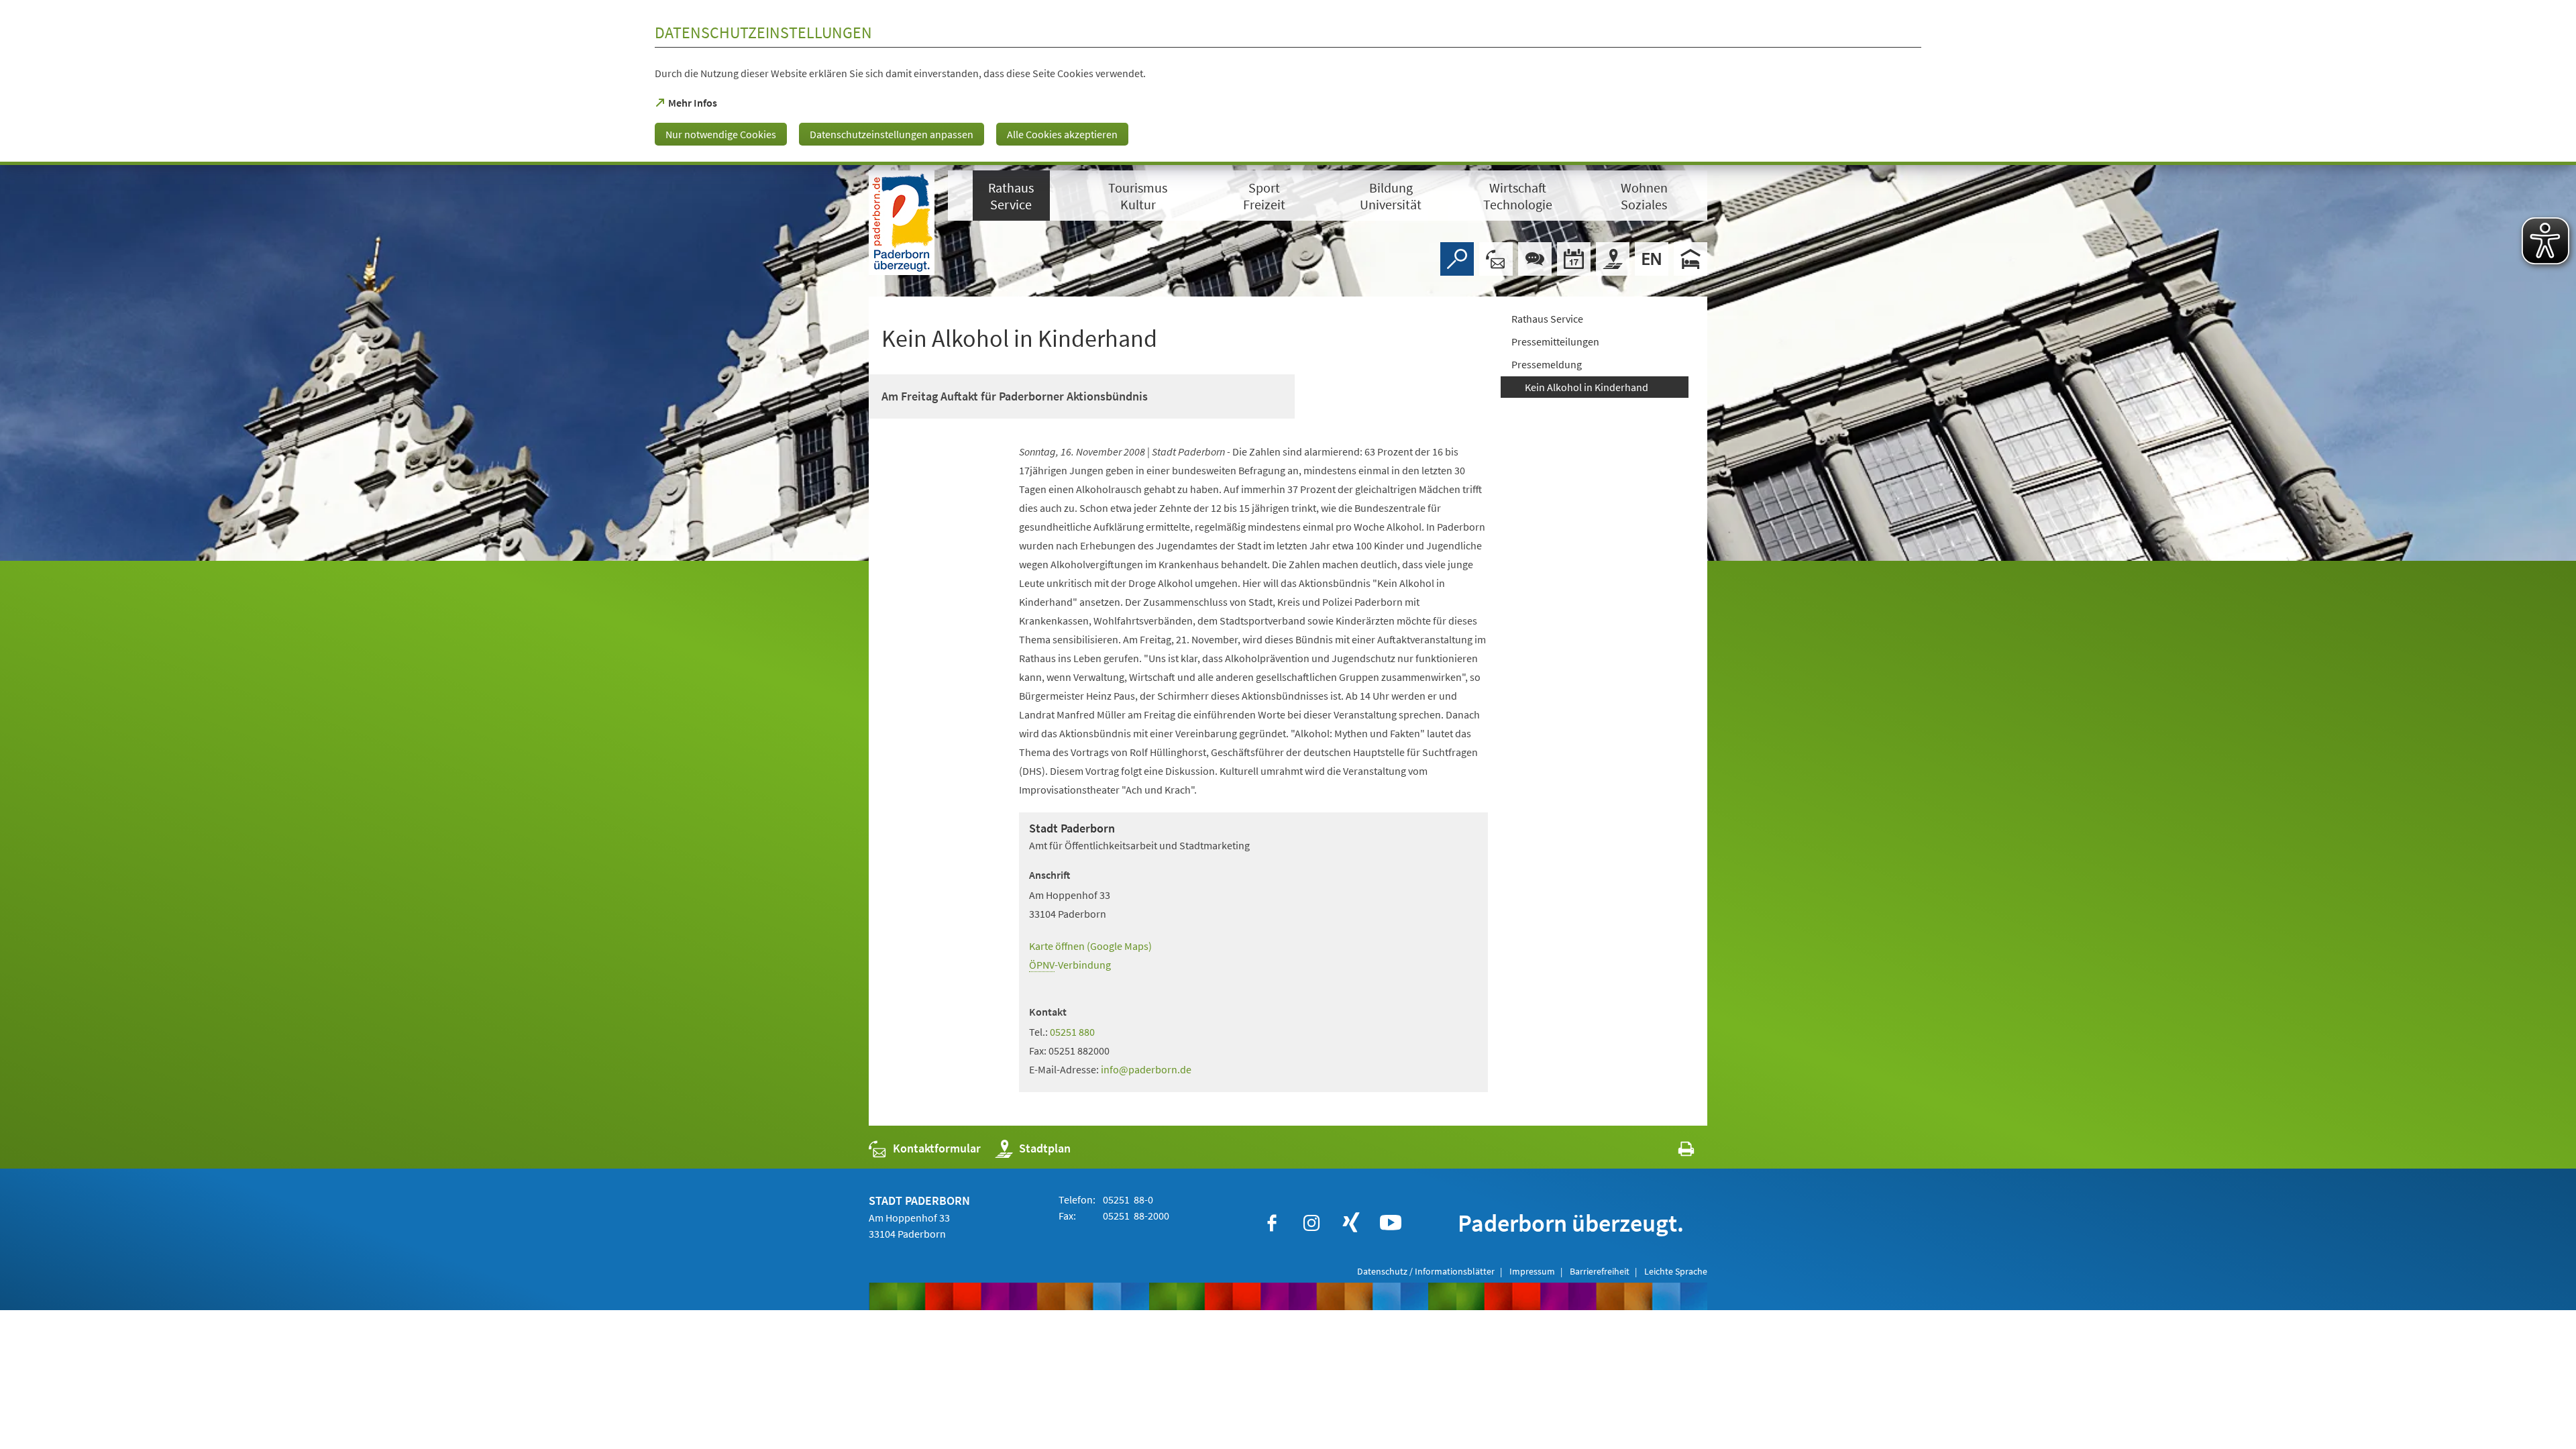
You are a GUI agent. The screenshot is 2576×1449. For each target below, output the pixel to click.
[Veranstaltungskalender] (1574, 259)
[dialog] (1288, 83)
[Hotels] (1690, 259)
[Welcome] (1652, 259)
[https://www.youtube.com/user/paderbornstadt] (1391, 1223)
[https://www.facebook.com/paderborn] (1272, 1223)
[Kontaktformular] (1496, 259)
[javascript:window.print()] (1674, 1151)
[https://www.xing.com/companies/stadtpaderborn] (1351, 1223)
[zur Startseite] (902, 223)
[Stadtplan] (1613, 259)
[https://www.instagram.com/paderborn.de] (1311, 1223)
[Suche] (1457, 259)
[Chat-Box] (1535, 259)
